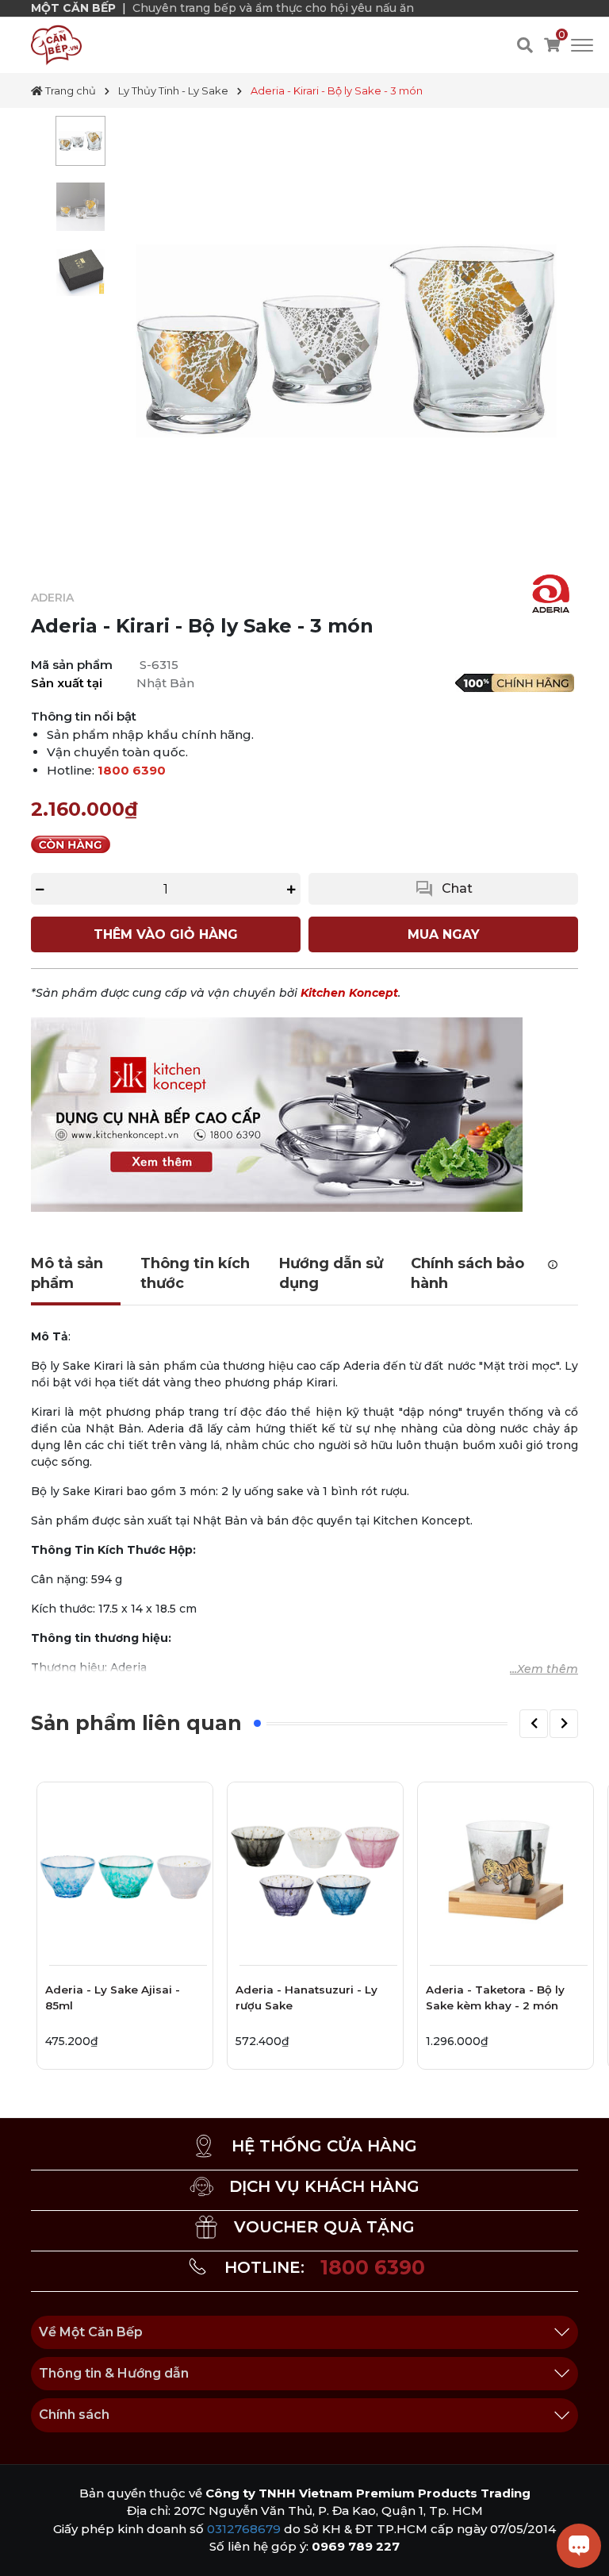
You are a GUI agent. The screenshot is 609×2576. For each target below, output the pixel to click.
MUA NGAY (444, 934)
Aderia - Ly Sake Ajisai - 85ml (113, 1997)
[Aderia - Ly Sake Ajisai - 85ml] (125, 1870)
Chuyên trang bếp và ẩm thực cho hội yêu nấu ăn (273, 8)
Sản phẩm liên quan (136, 1723)
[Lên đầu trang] (28, 2548)
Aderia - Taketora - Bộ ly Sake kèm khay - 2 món (495, 1997)
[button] (534, 1724)
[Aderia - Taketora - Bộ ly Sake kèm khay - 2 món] (506, 1870)
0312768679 (244, 2529)
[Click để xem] (346, 341)
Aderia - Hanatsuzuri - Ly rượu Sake (306, 1997)
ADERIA (52, 598)
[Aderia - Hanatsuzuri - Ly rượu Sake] (315, 1870)
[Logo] (56, 44)
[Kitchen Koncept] (277, 1114)
